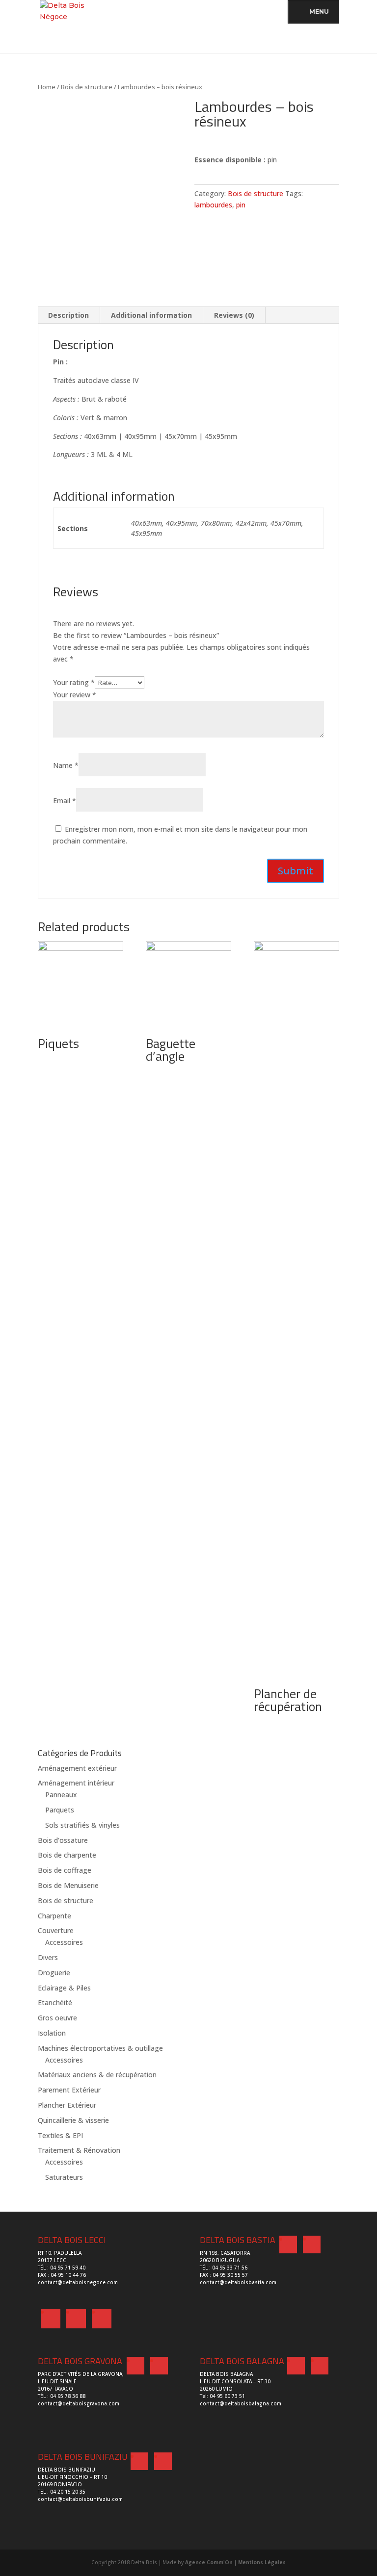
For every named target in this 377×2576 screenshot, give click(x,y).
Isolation (52, 2033)
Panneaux (61, 1795)
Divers (48, 1957)
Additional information (151, 315)
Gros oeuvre (57, 2018)
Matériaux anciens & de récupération (97, 2075)
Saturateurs (64, 2177)
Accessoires (64, 1942)
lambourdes (213, 205)
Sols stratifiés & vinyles (82, 1825)
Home (47, 87)
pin (241, 205)
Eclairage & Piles (64, 1988)
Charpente (54, 1916)
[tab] (69, 315)
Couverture (56, 1930)
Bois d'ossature (63, 1840)
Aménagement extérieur (77, 1768)
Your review (75, 695)
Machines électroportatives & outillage (100, 2048)
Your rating (74, 682)
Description (68, 315)
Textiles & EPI (60, 2135)
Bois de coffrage (65, 1870)
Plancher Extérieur (67, 2105)
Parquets (60, 1810)
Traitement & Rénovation (79, 2150)
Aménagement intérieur (76, 1783)
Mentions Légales (262, 2562)
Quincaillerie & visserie (73, 2120)
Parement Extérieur (69, 2090)
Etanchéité (55, 2002)
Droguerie (54, 1973)
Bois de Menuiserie (68, 1885)
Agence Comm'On (209, 2562)
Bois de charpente (67, 1855)
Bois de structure (87, 87)
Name (66, 765)
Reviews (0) (234, 315)
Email (65, 801)
